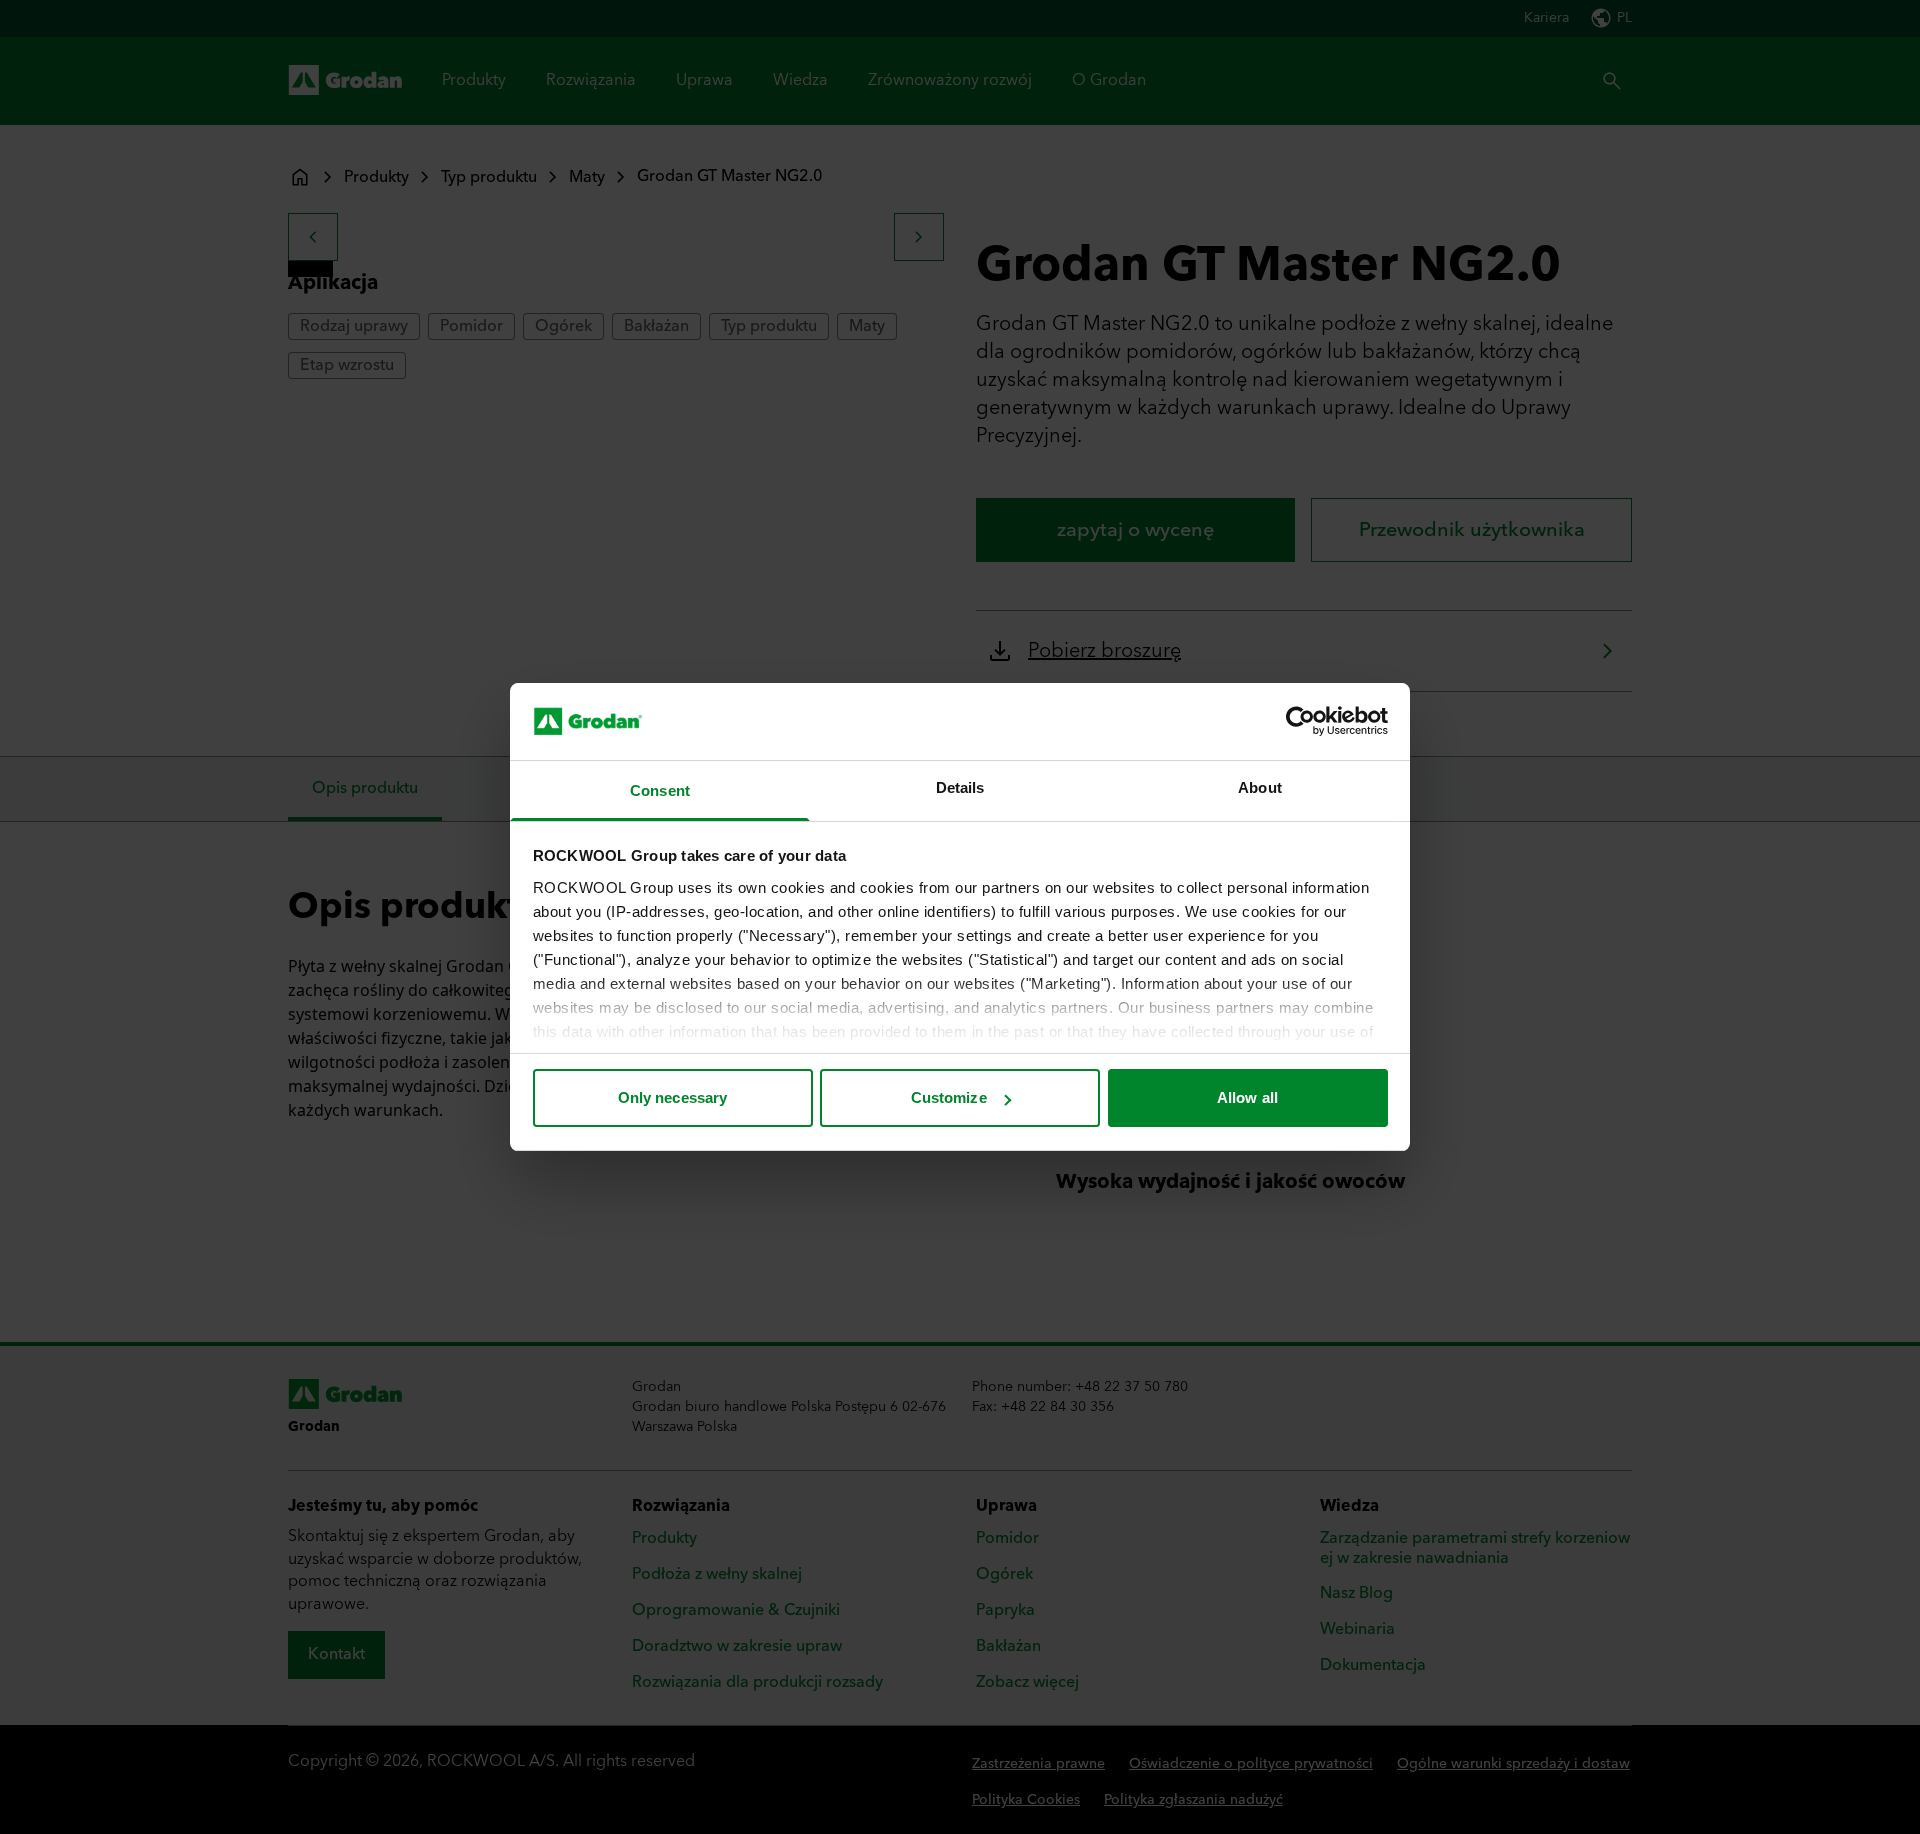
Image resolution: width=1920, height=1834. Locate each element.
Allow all (1247, 1097)
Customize (949, 1097)
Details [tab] (960, 787)
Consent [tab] (660, 790)
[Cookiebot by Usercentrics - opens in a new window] (1300, 721)
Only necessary (672, 1097)
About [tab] (1260, 787)
